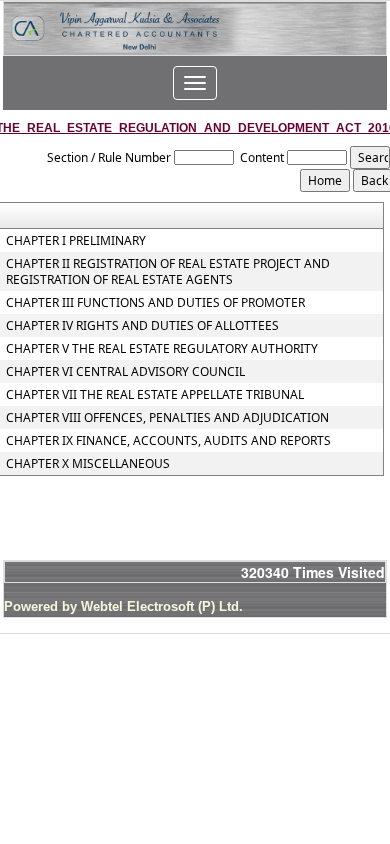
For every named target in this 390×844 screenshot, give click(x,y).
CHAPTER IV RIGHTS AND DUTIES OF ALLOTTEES (142, 326)
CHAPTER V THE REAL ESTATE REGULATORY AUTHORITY (162, 349)
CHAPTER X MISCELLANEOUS (88, 464)
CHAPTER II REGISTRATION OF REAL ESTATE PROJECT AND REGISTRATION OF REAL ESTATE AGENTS (168, 272)
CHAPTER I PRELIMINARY (76, 241)
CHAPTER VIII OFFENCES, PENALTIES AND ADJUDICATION (167, 418)
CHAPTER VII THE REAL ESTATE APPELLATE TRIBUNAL (155, 395)
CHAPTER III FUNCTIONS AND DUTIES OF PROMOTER (155, 303)
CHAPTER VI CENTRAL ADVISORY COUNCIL (125, 372)
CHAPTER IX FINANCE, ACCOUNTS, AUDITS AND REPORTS (168, 441)
